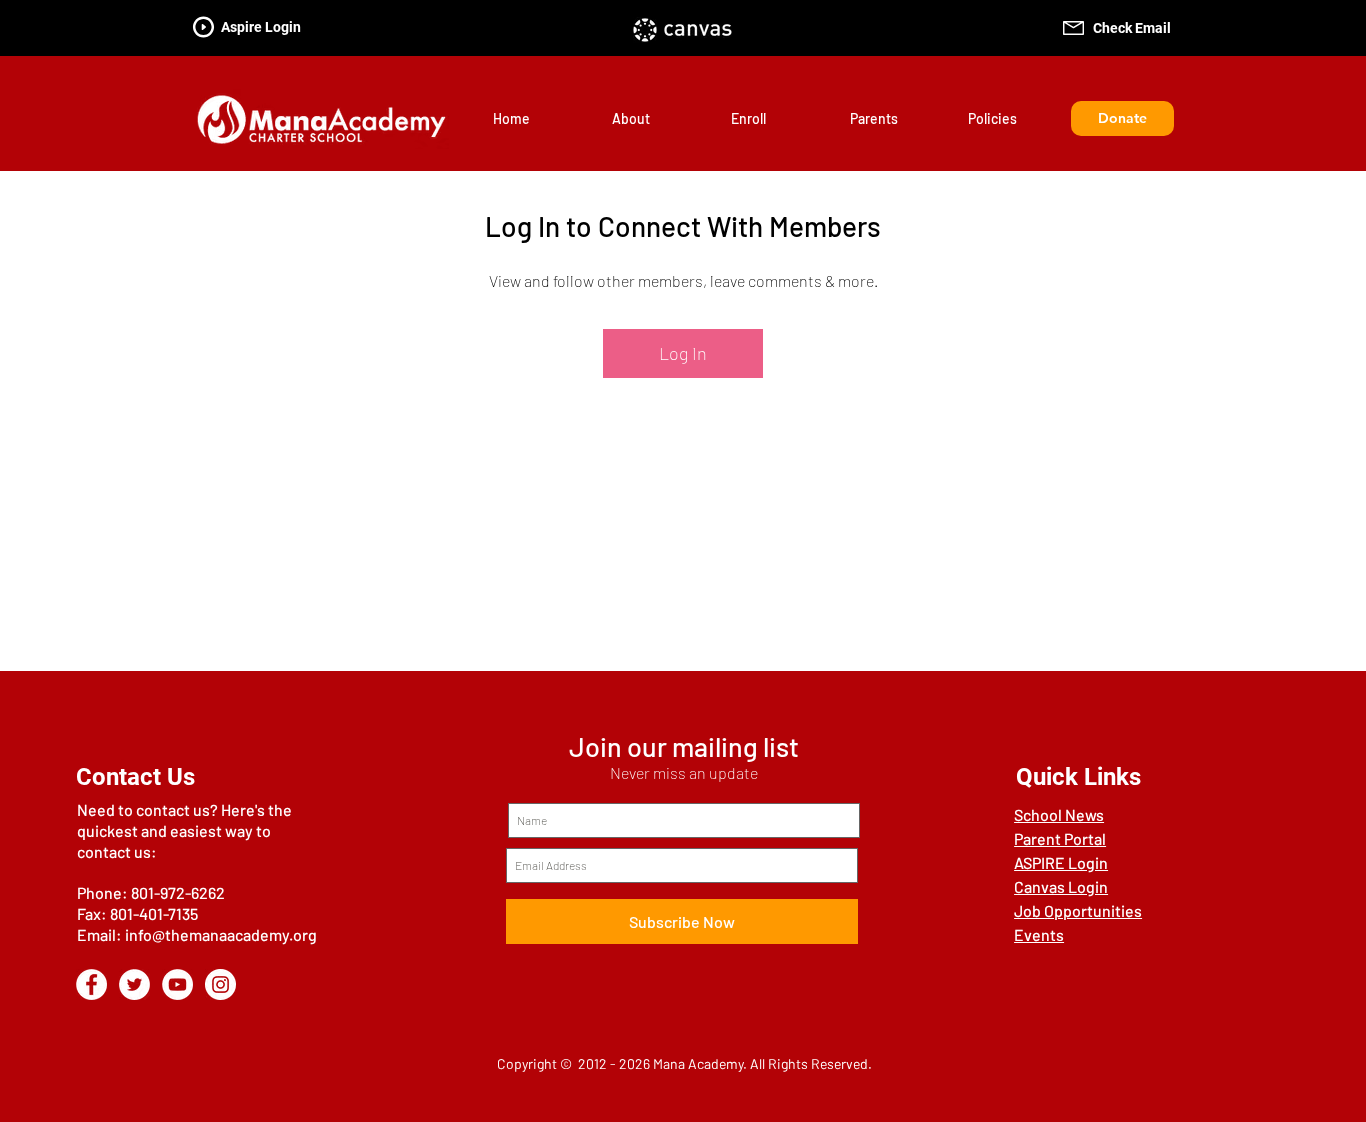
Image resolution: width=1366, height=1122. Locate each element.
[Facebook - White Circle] (91, 984)
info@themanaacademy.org (221, 934)
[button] (656, 118)
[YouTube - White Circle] (177, 984)
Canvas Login (1061, 886)
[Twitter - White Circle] (134, 984)
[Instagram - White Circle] (220, 984)
